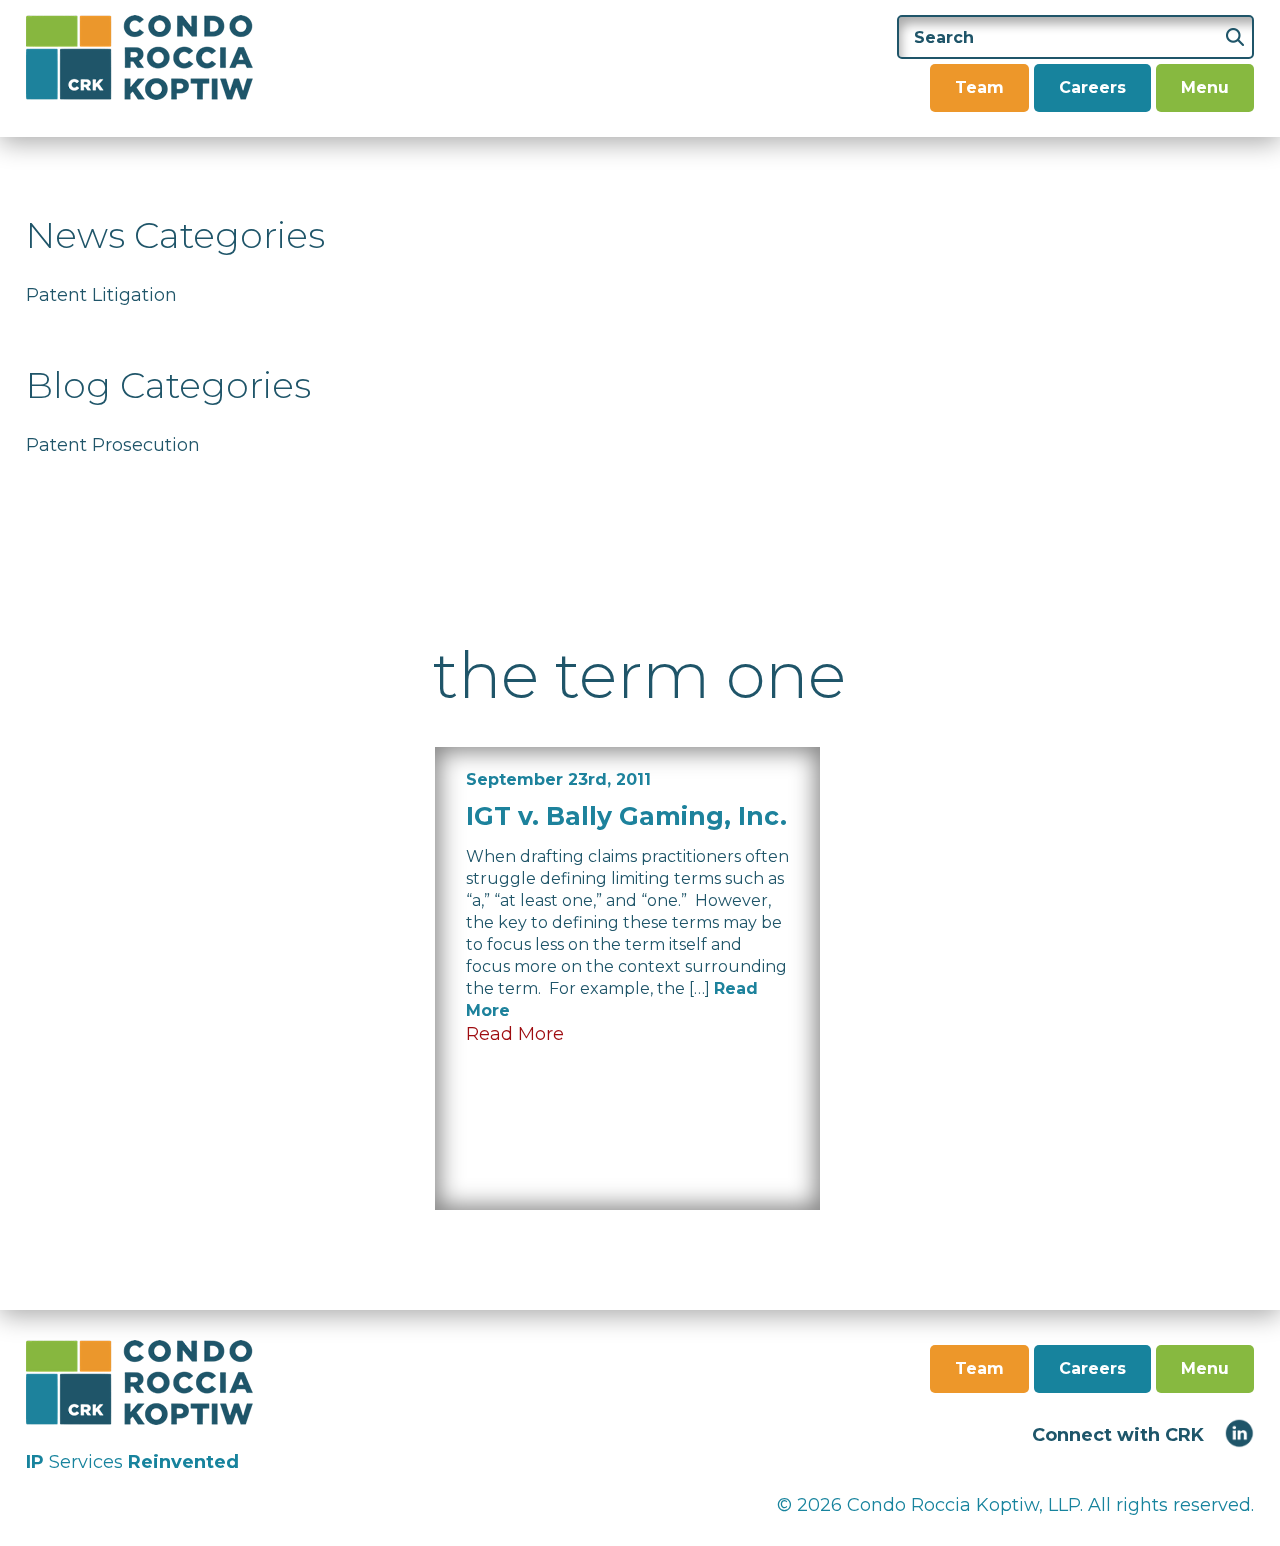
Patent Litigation (101, 295)
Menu (1205, 87)
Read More (515, 1034)
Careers (1092, 87)
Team (979, 87)
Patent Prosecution (113, 445)
